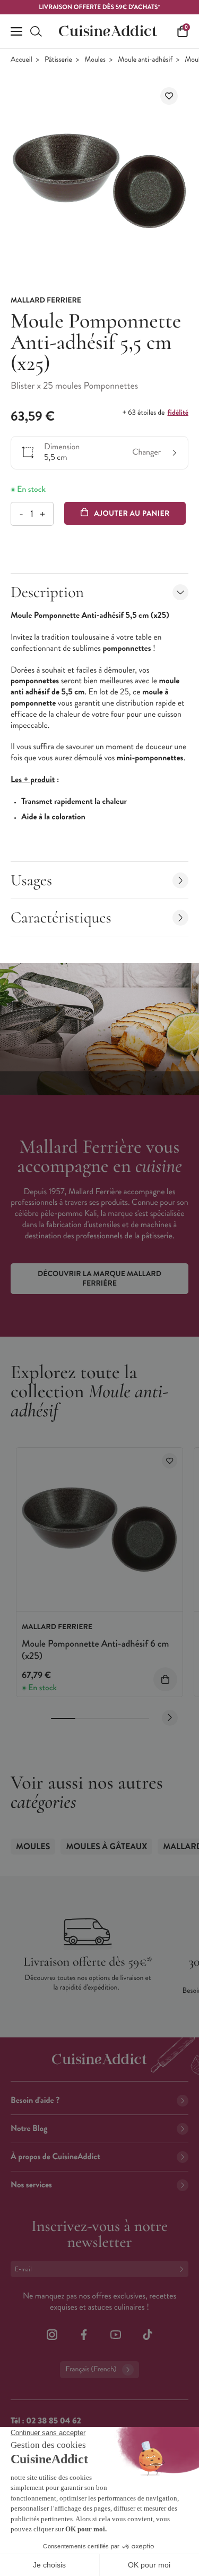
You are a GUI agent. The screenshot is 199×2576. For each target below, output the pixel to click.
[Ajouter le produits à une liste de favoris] (170, 1461)
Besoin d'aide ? (35, 2100)
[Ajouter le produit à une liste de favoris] (169, 96)
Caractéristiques (61, 917)
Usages (31, 880)
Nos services (31, 2185)
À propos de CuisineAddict (55, 2157)
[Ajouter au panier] (165, 1679)
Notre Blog (29, 2129)
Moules (95, 60)
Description (47, 592)
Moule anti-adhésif (145, 60)
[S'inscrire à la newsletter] (184, 2269)
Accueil (21, 60)
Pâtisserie (58, 60)
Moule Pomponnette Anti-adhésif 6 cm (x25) (95, 1650)
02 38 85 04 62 (53, 2421)
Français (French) (91, 2369)
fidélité (178, 413)
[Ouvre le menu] (16, 31)
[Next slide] (170, 1718)
